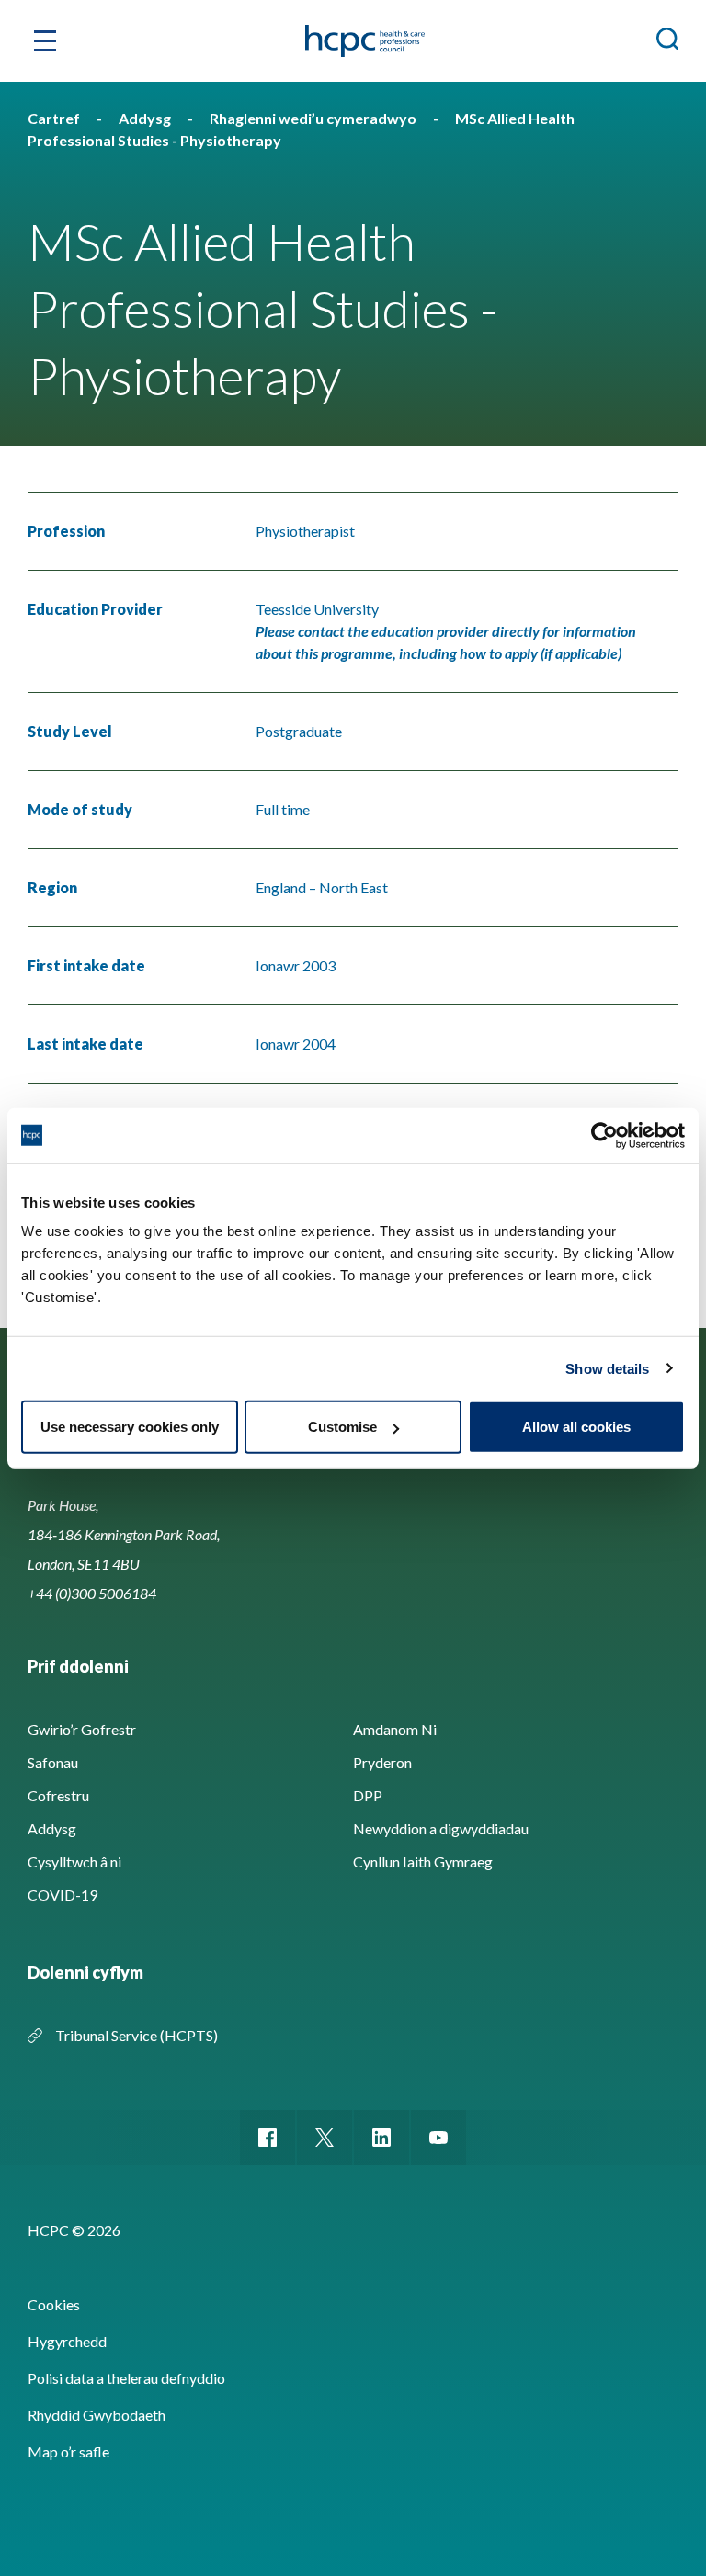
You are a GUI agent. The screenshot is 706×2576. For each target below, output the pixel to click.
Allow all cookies (576, 1427)
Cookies (54, 2304)
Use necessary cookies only (130, 1427)
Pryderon (382, 1762)
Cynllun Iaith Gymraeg (423, 1861)
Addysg (52, 1828)
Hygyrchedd (67, 2341)
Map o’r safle (68, 2451)
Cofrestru (58, 1795)
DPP (368, 1795)
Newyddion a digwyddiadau (441, 1828)
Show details (607, 1368)
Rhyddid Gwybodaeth (97, 2415)
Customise (342, 1427)
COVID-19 (63, 1895)
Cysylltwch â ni (74, 1861)
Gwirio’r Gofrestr (82, 1729)
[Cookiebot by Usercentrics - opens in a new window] (604, 1135)
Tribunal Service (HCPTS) (137, 2035)
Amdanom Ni (395, 1729)
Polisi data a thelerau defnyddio (126, 2378)
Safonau (53, 1762)
